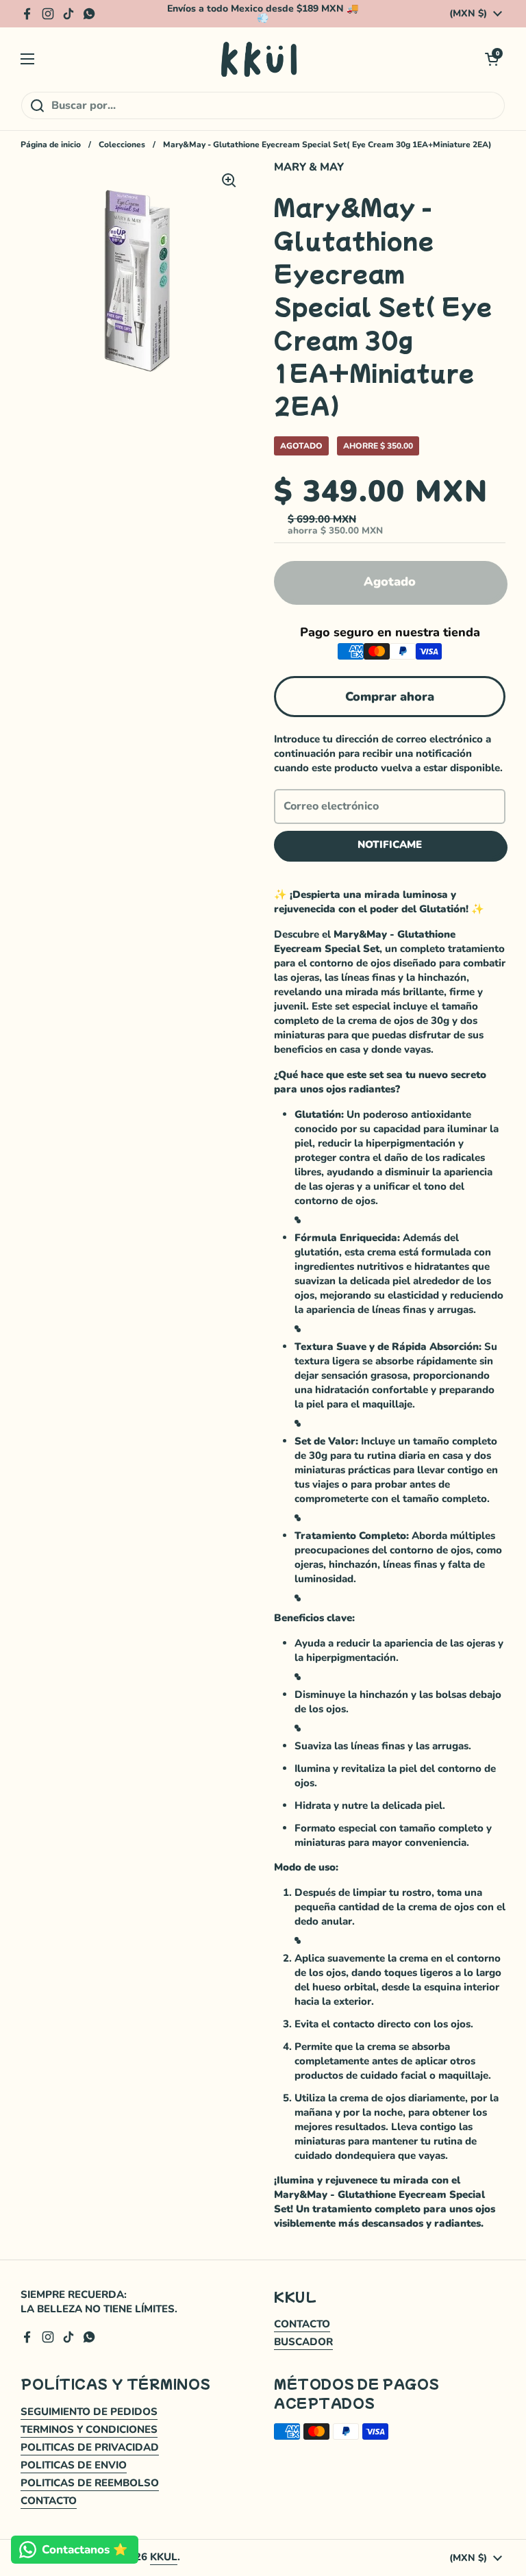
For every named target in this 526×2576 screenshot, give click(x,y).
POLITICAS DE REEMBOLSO (90, 2483)
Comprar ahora (390, 697)
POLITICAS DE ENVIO (74, 2465)
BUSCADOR (303, 2342)
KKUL (164, 2557)
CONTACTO (302, 2324)
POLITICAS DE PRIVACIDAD (90, 2447)
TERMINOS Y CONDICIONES (89, 2429)
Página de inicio (51, 145)
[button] (492, 59)
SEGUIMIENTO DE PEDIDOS (89, 2412)
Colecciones (122, 145)
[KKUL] (260, 59)
